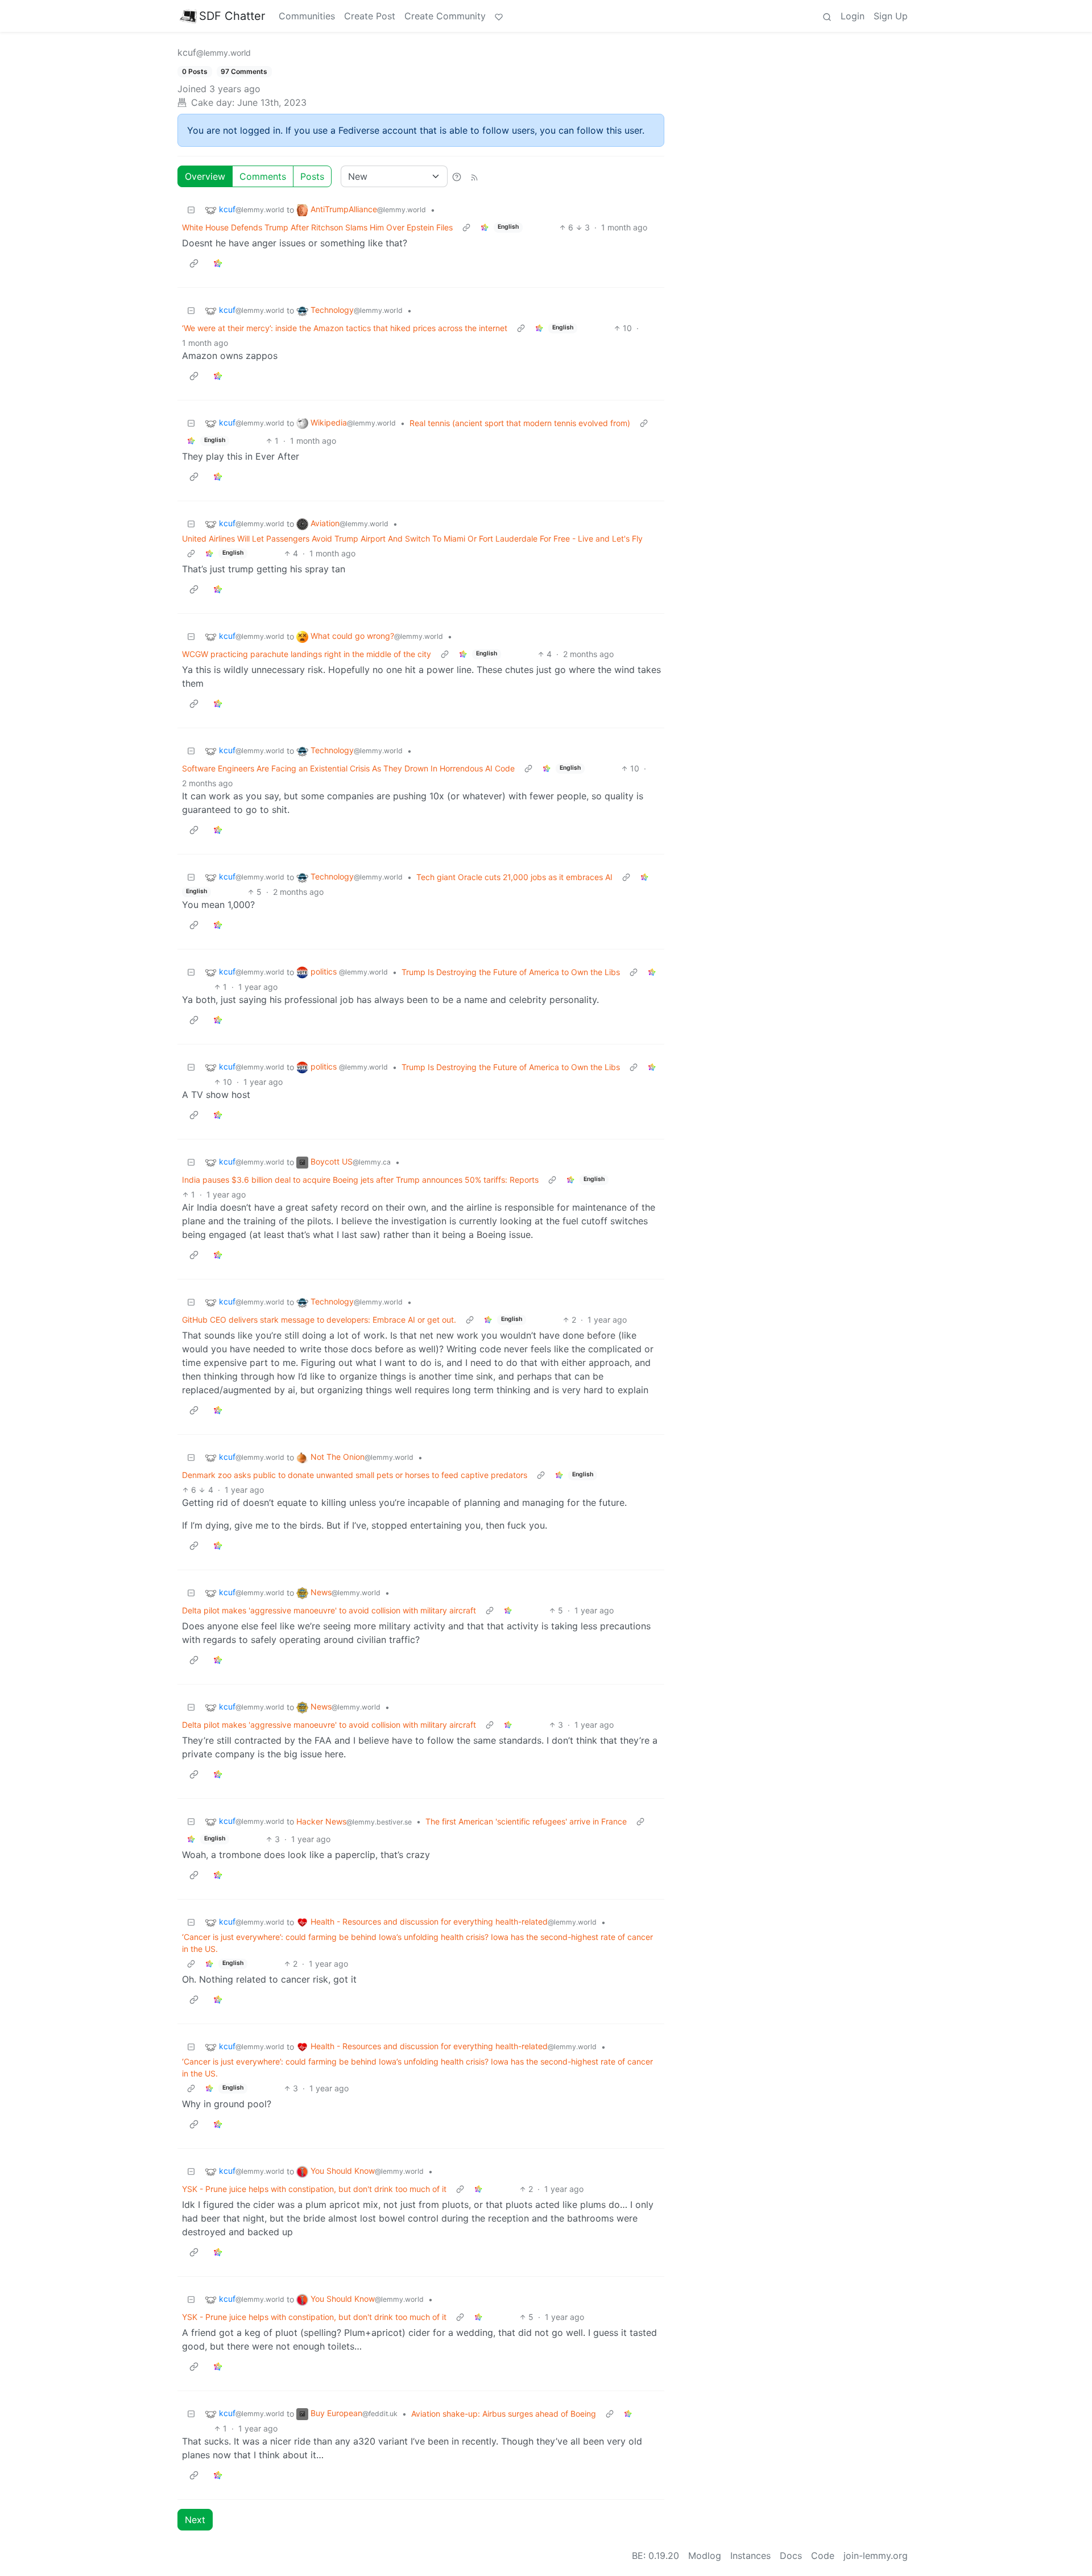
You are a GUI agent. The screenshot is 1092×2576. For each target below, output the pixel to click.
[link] (485, 227)
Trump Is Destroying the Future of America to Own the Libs (511, 972)
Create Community (445, 16)
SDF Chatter (232, 16)
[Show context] (466, 227)
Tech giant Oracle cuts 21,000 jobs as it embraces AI (514, 877)
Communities (307, 16)
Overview (205, 176)
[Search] (827, 16)
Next (195, 2520)
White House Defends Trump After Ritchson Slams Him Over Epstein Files (317, 227)
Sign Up (891, 16)
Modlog (705, 2556)
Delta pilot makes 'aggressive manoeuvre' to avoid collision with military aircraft (329, 1610)
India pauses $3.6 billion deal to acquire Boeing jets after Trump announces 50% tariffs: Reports (360, 1180)
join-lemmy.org (876, 2556)
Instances (750, 2556)
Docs (791, 2556)
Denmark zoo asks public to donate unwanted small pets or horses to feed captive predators (355, 1475)
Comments (263, 176)
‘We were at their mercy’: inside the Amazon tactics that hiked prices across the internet (345, 328)
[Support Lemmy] (499, 16)
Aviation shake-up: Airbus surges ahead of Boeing (504, 2414)
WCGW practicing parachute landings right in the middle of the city (307, 654)
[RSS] (474, 176)
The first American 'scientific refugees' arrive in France (526, 1821)
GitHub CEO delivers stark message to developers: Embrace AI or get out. (319, 1320)
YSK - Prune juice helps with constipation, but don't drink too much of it (314, 2189)
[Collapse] (191, 210)
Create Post (370, 16)
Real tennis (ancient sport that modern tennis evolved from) (520, 423)
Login (853, 16)
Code (823, 2556)
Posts (312, 176)
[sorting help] (457, 176)
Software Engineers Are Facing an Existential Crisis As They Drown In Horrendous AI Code (348, 768)
